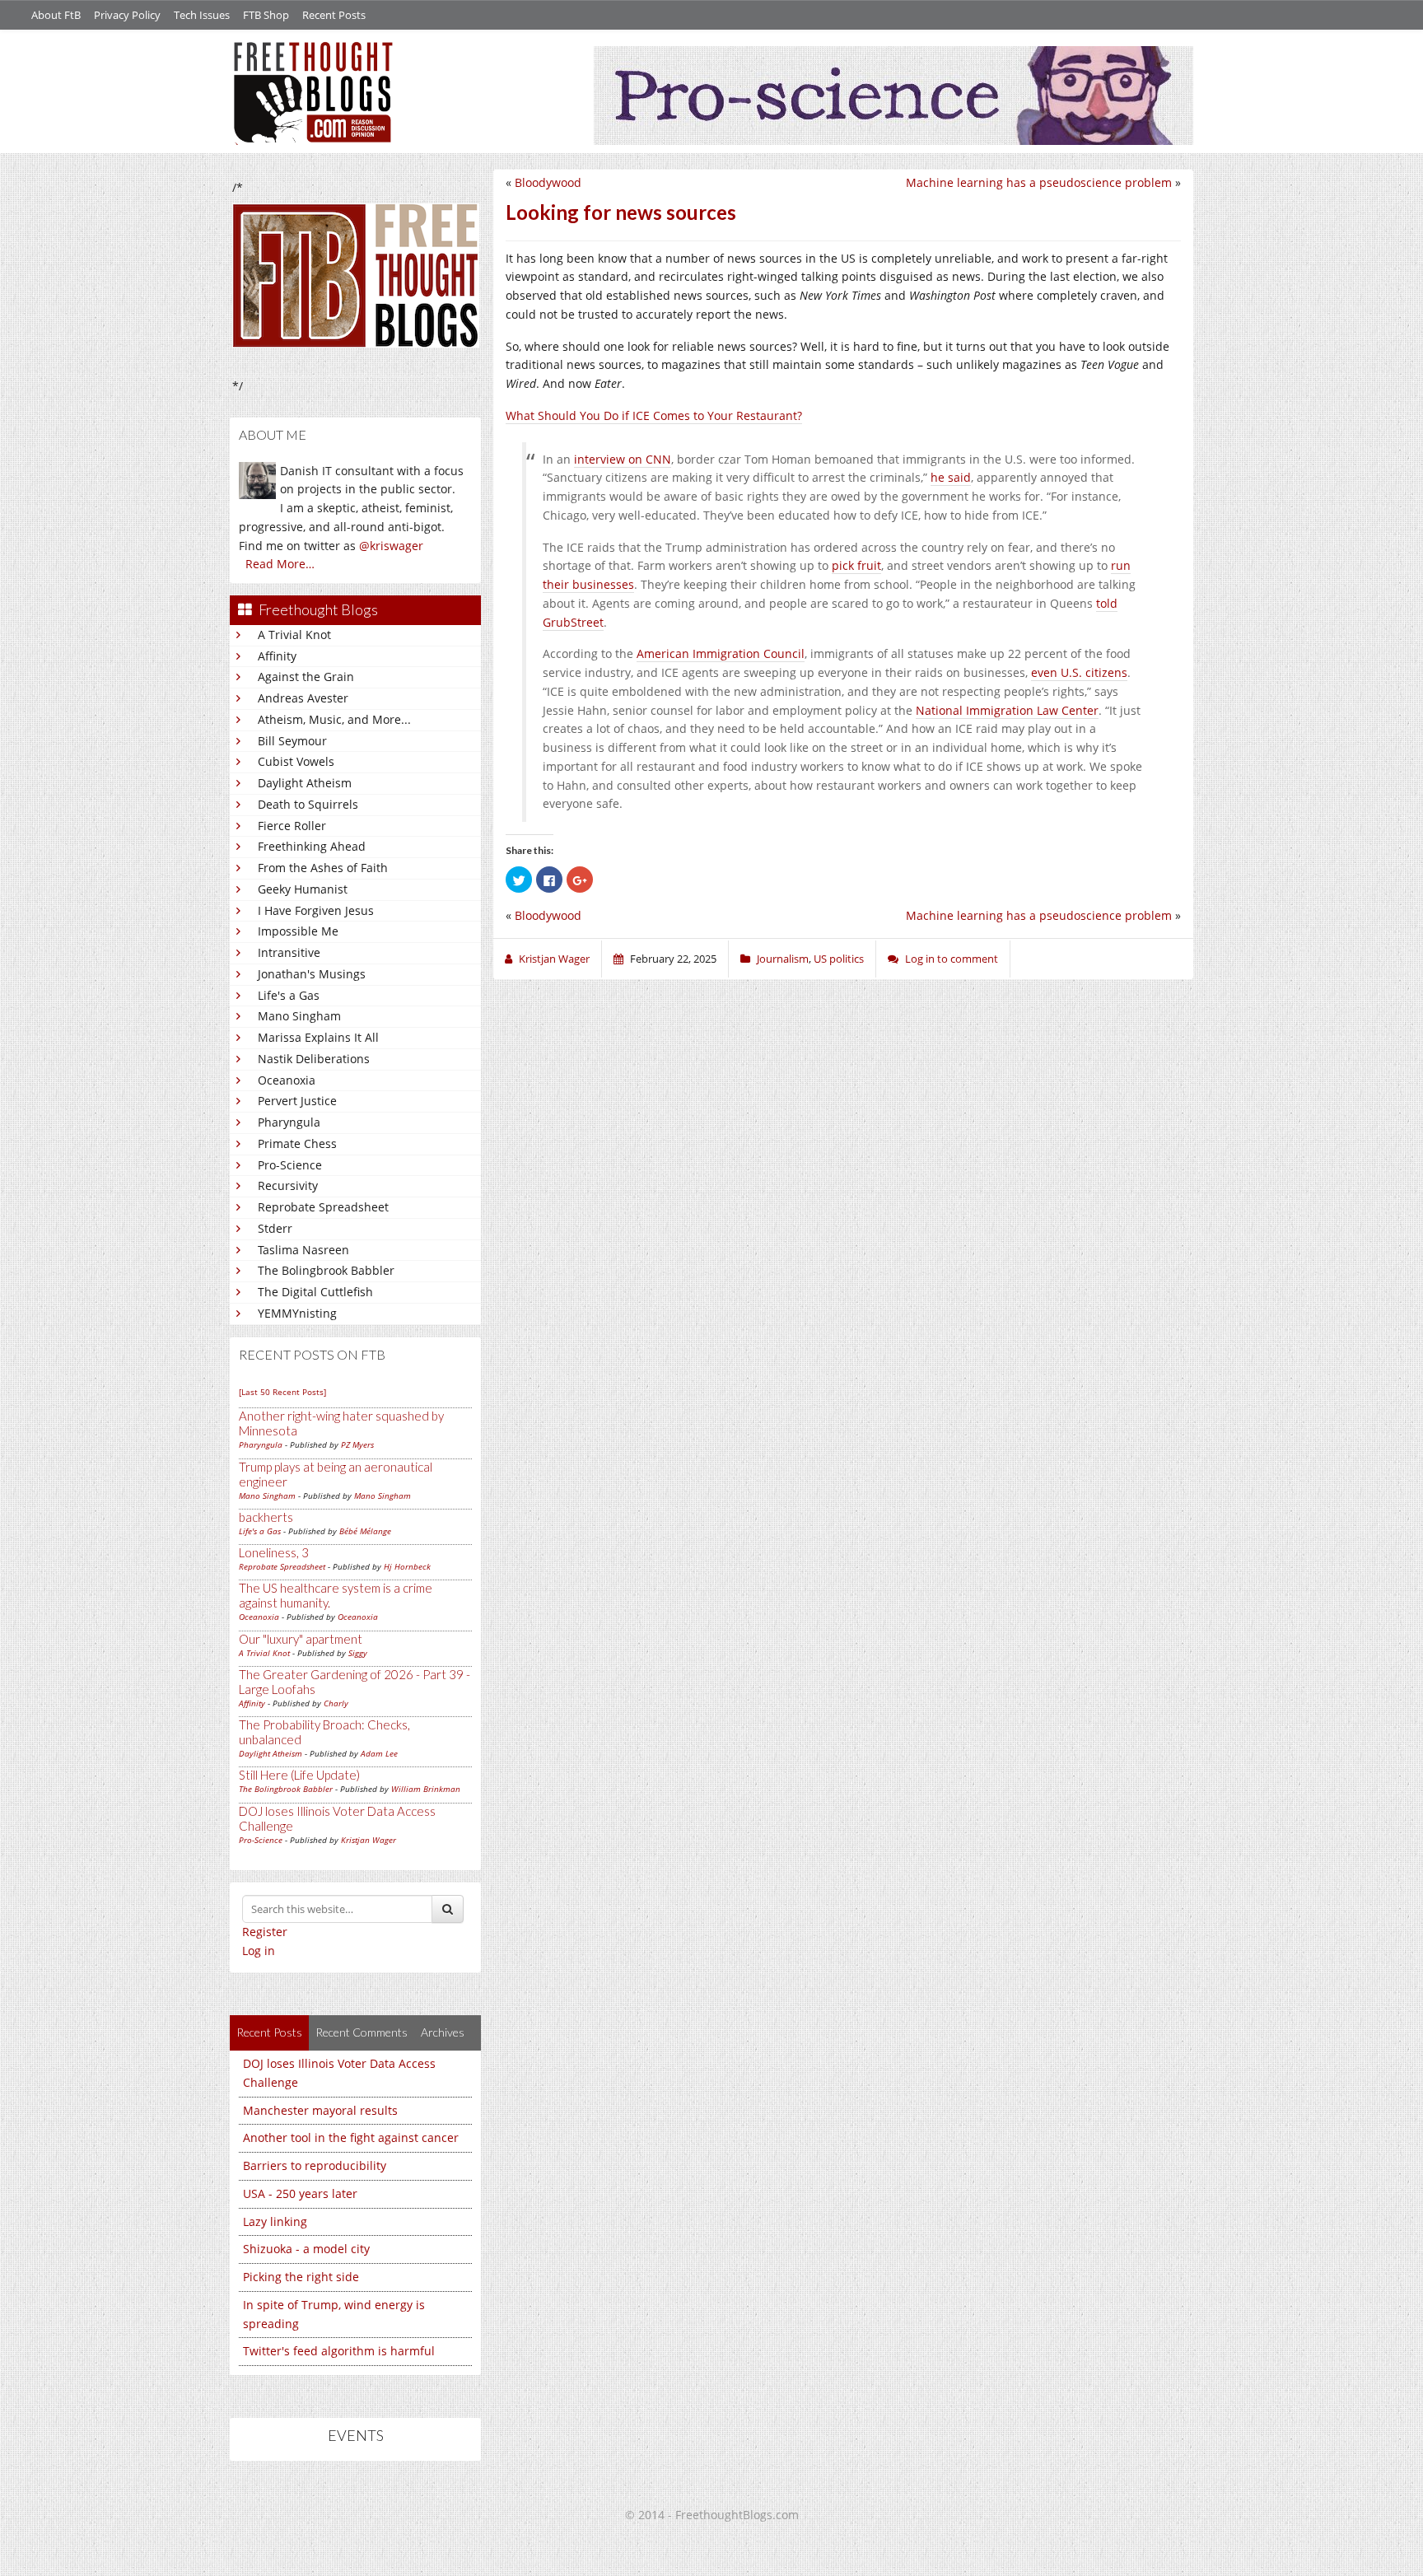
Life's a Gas (289, 995)
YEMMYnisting (297, 1313)
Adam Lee (379, 1753)
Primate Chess (297, 1143)
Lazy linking (275, 2221)
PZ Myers (357, 1444)
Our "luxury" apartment (301, 1639)
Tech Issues (202, 15)
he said (951, 477)
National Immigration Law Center (1007, 710)
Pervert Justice (297, 1101)
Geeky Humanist (303, 889)
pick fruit (856, 565)
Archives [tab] (443, 2032)
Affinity (277, 656)
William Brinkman (426, 1789)
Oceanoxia (287, 1080)
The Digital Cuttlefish (315, 1292)
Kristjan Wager (369, 1840)
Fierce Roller (292, 826)
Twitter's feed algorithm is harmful (339, 2351)
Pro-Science (290, 1165)
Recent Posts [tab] (269, 2032)
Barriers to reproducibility (315, 2165)
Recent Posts (334, 15)
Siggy (358, 1653)
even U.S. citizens (1079, 672)
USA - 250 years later (300, 2193)
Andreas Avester (303, 698)
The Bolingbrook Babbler (326, 1270)
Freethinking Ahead (312, 846)
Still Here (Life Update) (299, 1775)
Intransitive (289, 952)
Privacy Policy (127, 15)
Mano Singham (299, 1016)
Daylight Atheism (305, 783)
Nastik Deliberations (314, 1059)
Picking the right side (301, 2277)
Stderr (275, 1228)
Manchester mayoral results (320, 2110)
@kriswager (391, 546)
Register (265, 1932)
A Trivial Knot (294, 635)
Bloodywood (548, 182)
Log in (259, 1951)
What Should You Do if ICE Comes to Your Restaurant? (654, 415)
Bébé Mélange (365, 1531)
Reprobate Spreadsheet (323, 1207)
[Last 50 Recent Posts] (282, 1392)
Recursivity (288, 1185)
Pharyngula (289, 1122)
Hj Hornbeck (407, 1566)
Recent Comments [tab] (362, 2032)
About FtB (56, 15)
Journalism (783, 959)
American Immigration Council (721, 653)
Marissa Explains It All (318, 1037)
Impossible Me (298, 931)
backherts (266, 1517)
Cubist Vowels (296, 761)
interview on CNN (623, 459)
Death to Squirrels (308, 804)
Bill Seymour (292, 741)
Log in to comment (952, 959)
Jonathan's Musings (312, 974)
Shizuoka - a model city (306, 2249)
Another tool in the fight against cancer (351, 2137)
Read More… (280, 564)
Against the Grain (306, 677)
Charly (336, 1703)
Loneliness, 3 (274, 1552)
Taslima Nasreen (303, 1250)
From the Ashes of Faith (323, 868)
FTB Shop (266, 15)
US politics (839, 959)
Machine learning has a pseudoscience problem (1039, 182)
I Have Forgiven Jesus (316, 910)
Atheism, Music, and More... (334, 719)
